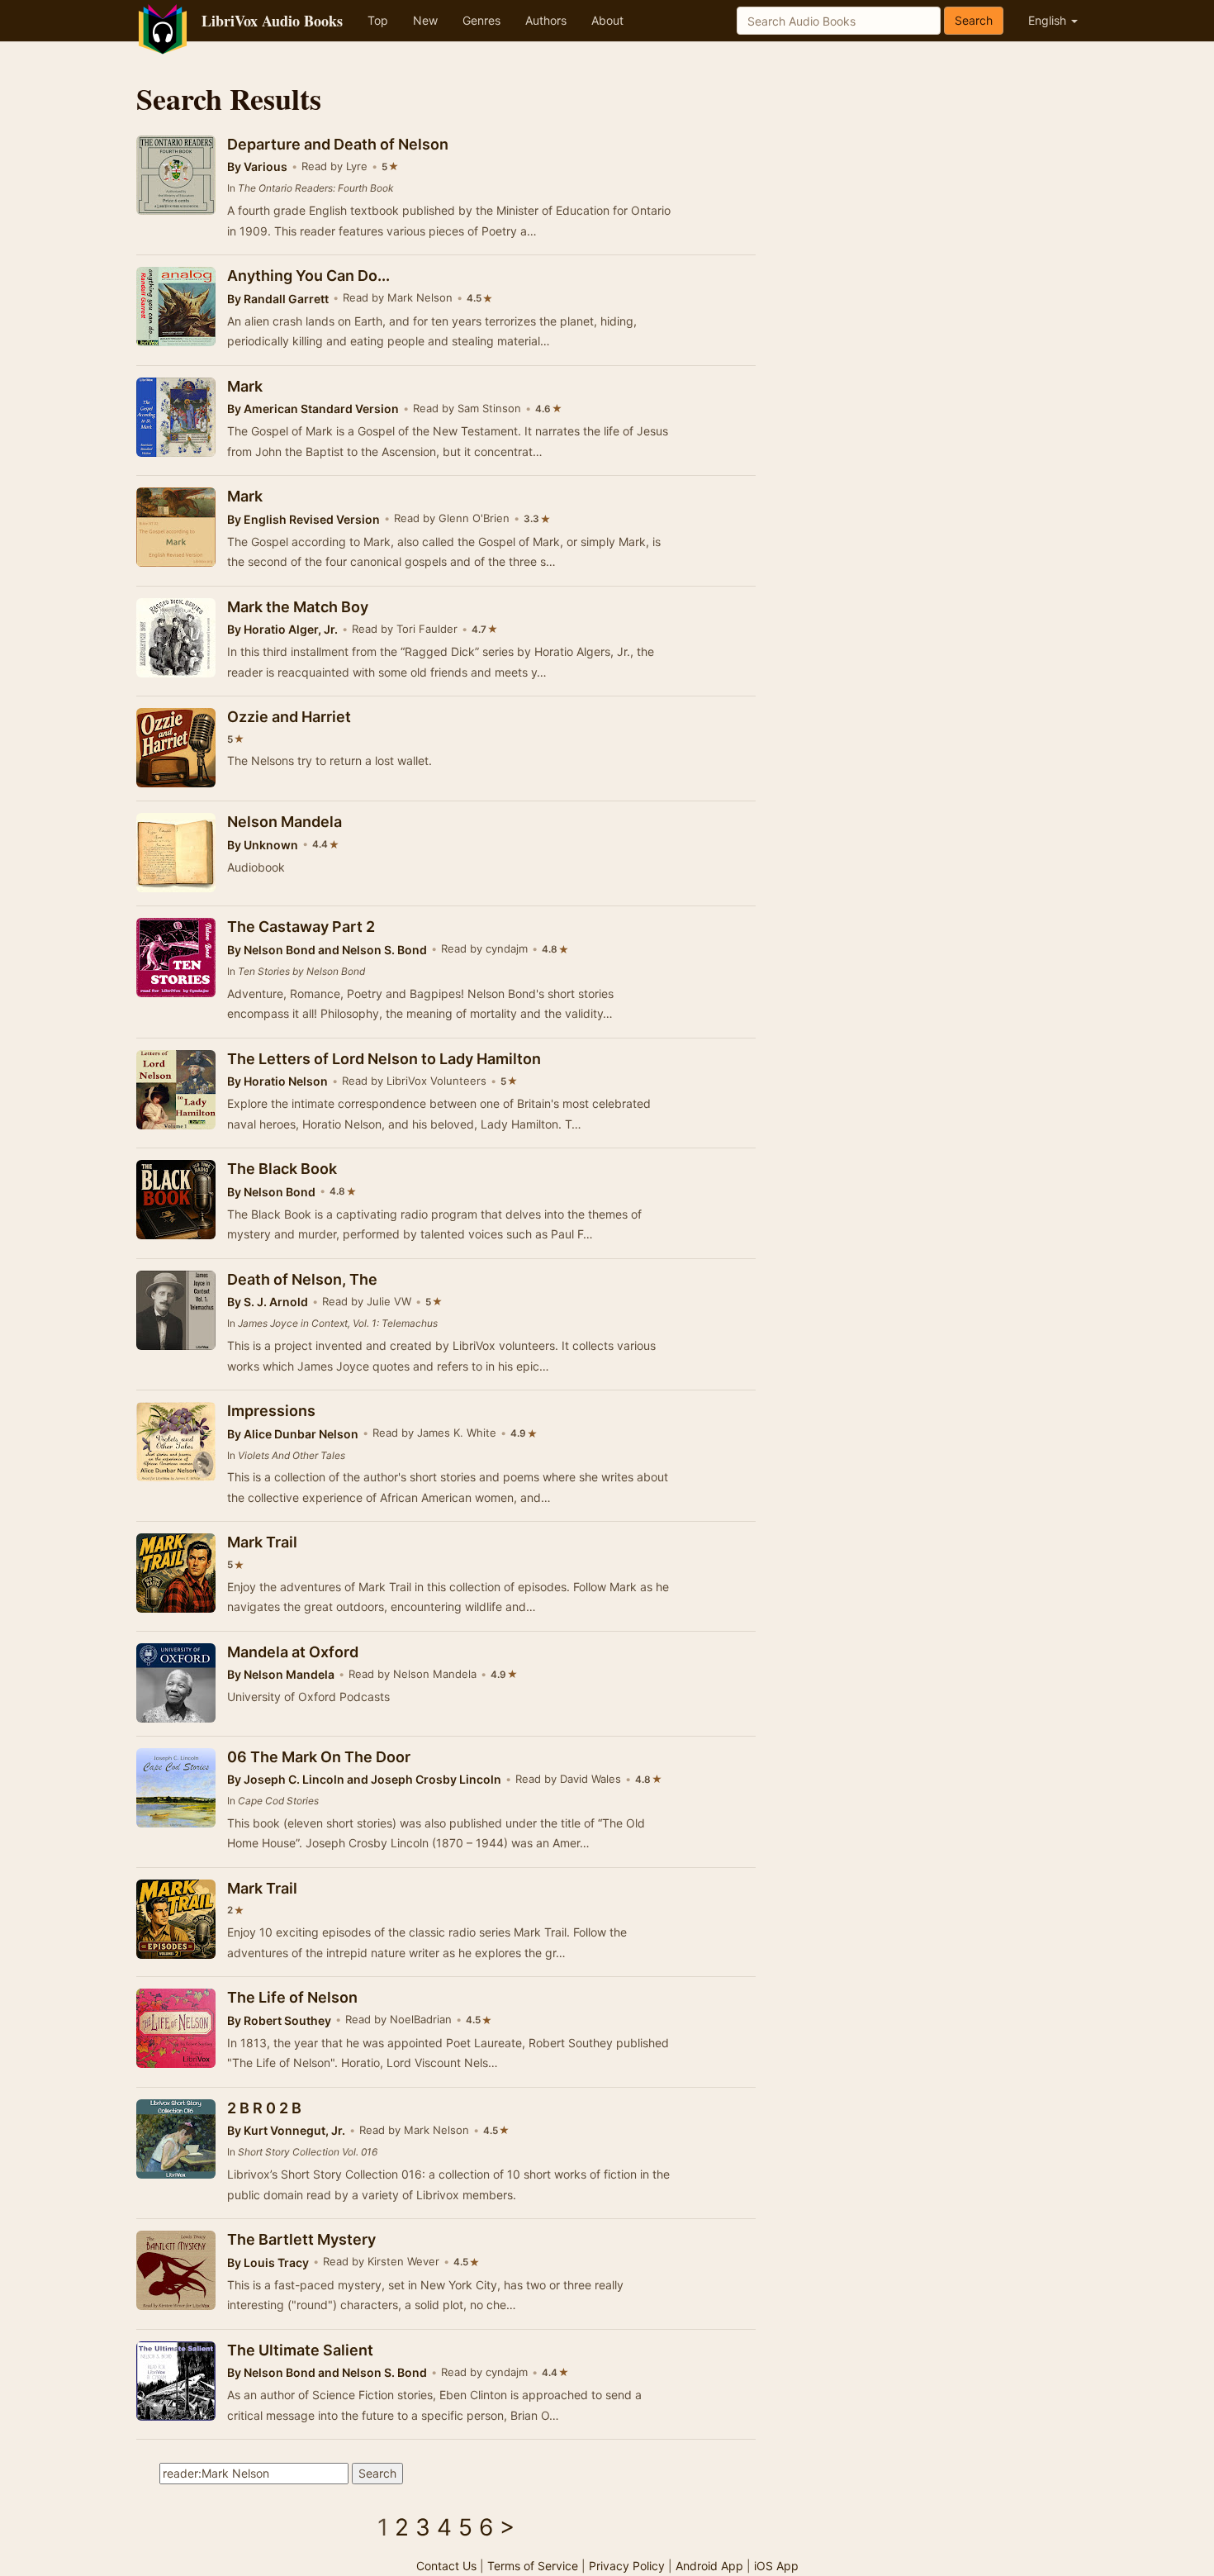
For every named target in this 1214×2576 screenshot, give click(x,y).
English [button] (1049, 20)
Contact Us (446, 2566)
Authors (546, 20)
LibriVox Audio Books (272, 21)
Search (974, 20)
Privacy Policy (627, 2566)
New (425, 20)
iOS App (776, 2566)
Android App (709, 2566)
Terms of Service (533, 2566)
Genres (481, 20)
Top (378, 20)
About (607, 20)
